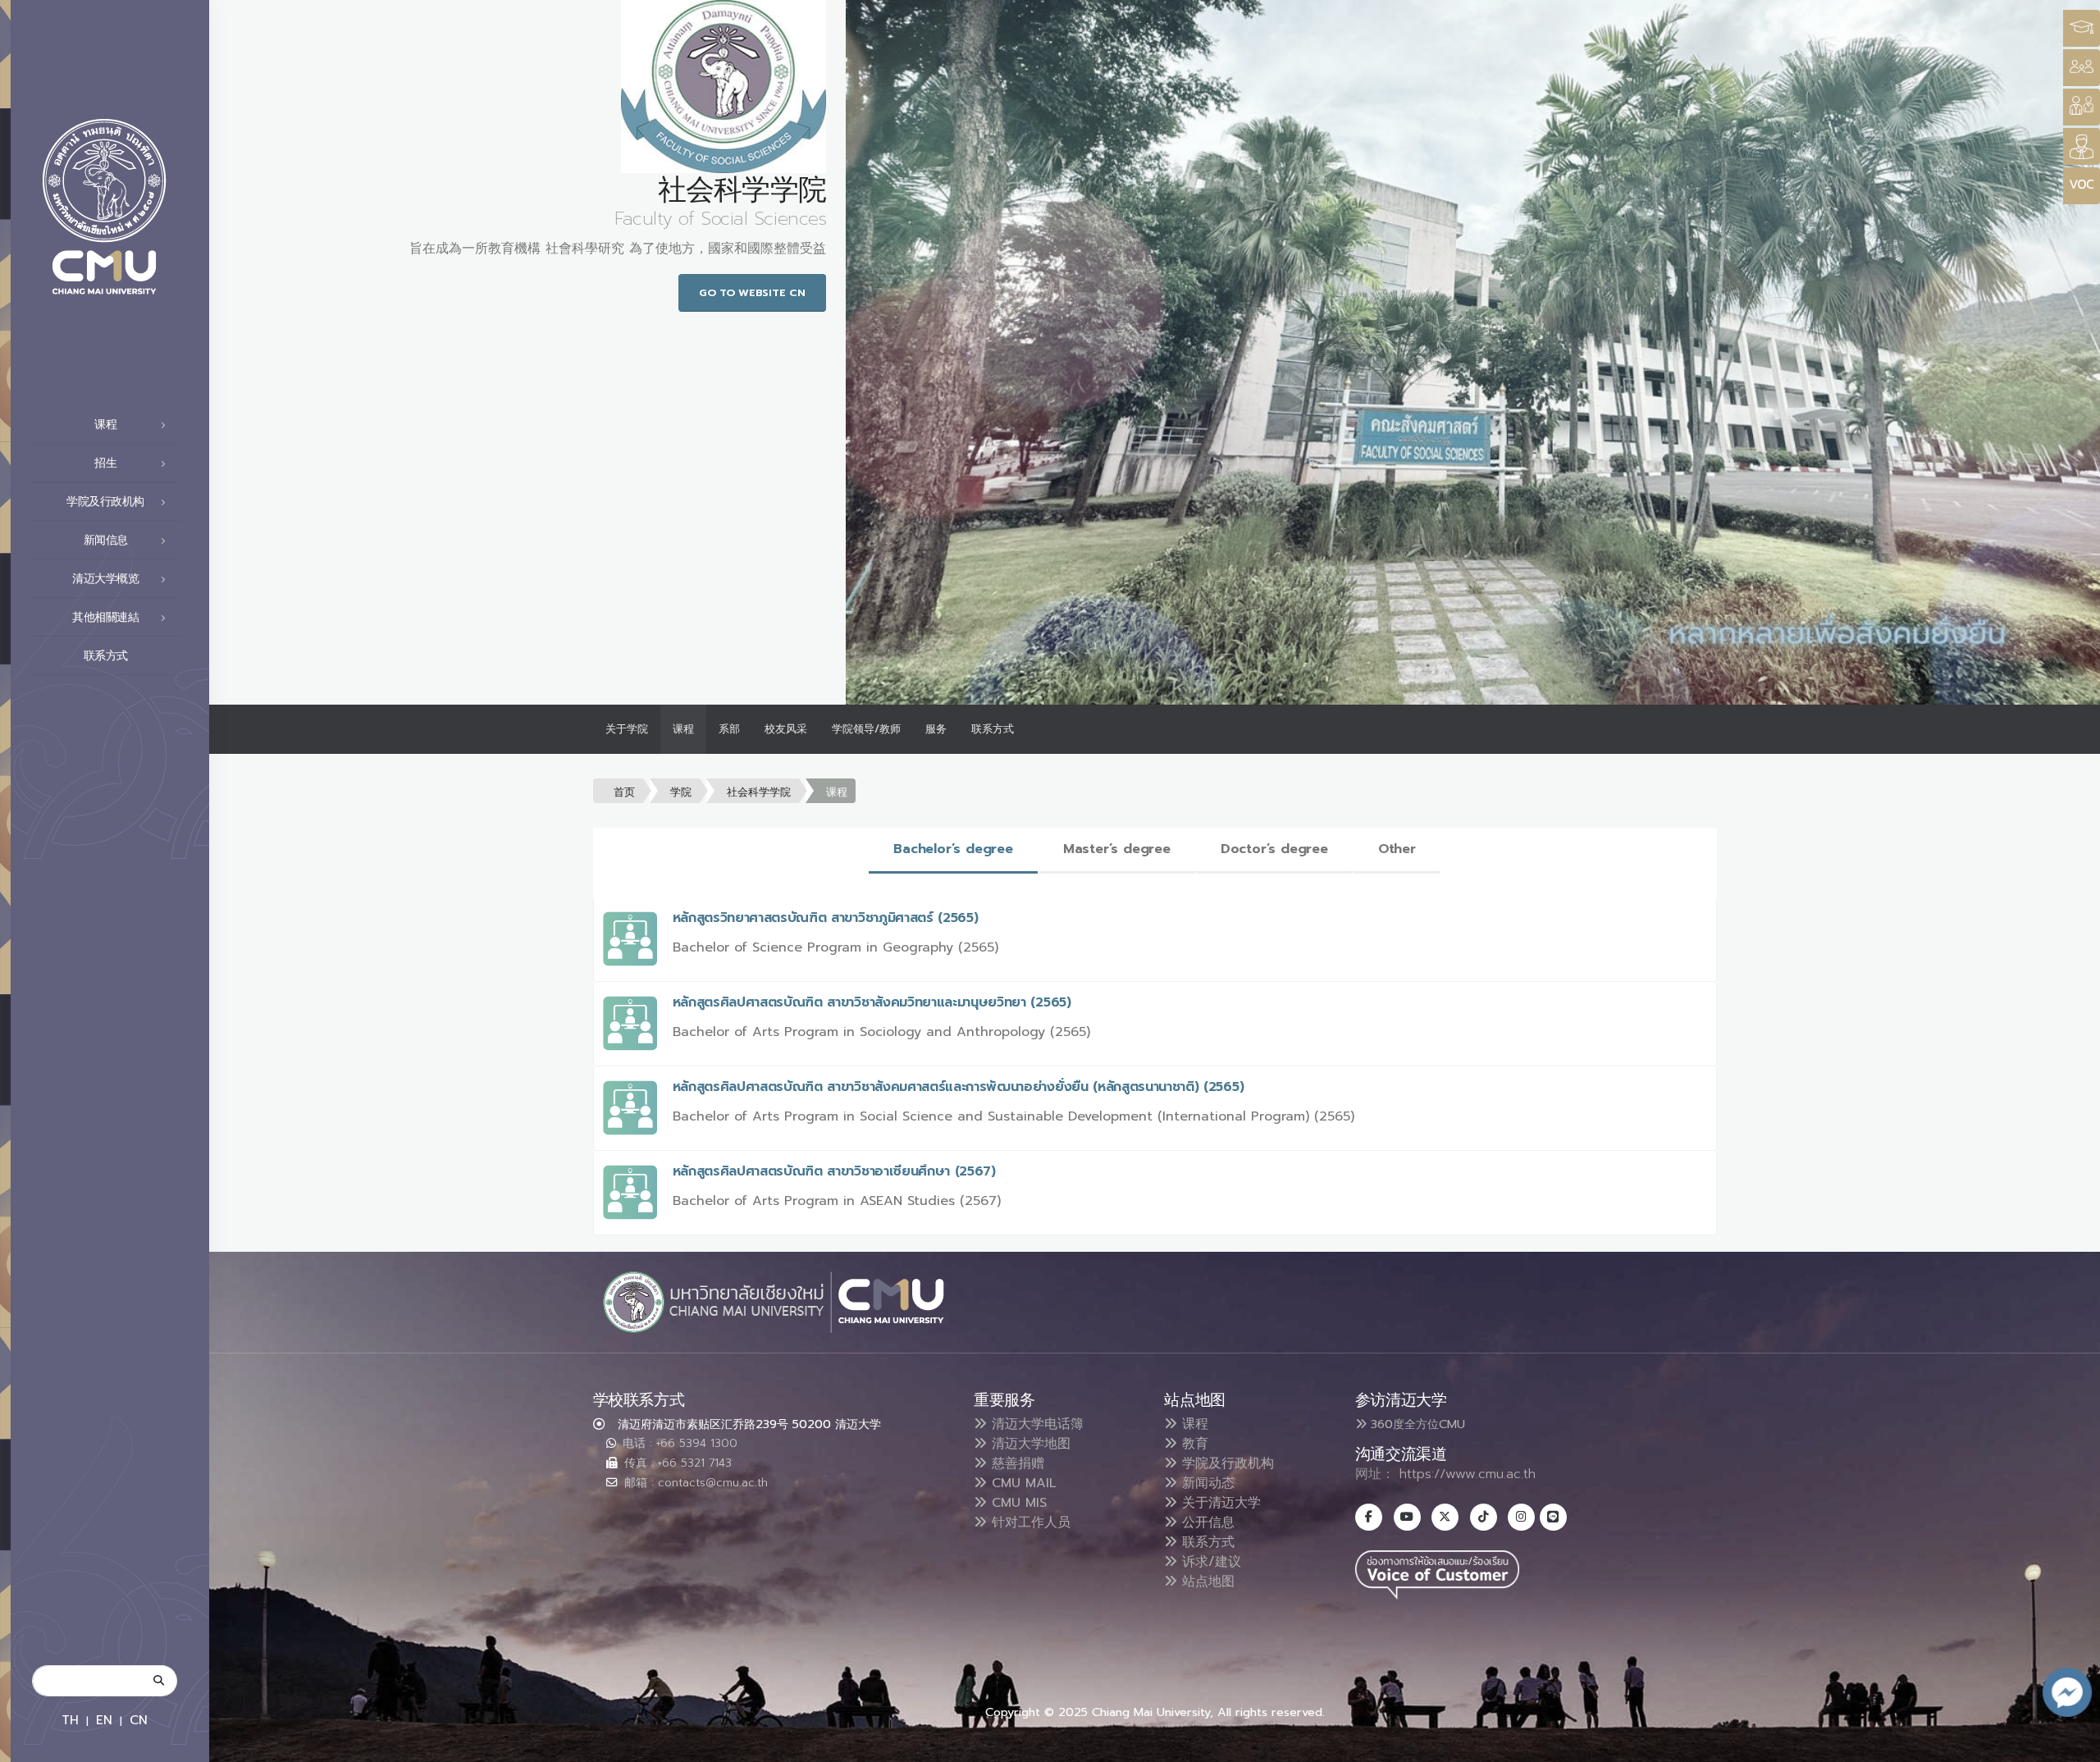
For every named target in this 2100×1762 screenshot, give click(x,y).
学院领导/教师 (866, 729)
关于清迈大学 (1219, 1503)
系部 (729, 729)
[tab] (953, 850)
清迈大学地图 (1029, 1444)
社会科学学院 (759, 792)
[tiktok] (1484, 1517)
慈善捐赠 (1016, 1463)
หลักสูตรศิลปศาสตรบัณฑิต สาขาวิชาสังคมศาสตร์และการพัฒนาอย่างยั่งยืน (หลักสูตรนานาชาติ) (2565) (959, 1087)
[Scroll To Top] (2071, 1744)
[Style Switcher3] (2082, 28)
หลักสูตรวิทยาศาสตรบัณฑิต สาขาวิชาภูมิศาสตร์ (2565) (826, 918)
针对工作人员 (1029, 1522)
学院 (681, 792)
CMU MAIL (1022, 1483)
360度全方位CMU (1416, 1424)
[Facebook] (1369, 1517)
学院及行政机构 (1226, 1463)
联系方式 (106, 656)
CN (139, 1720)
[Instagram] (1521, 1517)
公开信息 (1206, 1522)
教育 (1193, 1444)
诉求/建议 (1209, 1562)
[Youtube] (1407, 1517)
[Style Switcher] (2082, 68)
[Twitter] (1445, 1517)
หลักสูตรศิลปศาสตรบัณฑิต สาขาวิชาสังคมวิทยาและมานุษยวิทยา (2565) (872, 1002)
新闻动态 (1206, 1483)
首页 (624, 792)
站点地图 (1206, 1582)
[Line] (1553, 1517)
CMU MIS (1017, 1503)
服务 (936, 729)
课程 (683, 729)
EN (104, 1720)
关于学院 (627, 729)
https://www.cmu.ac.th (1468, 1474)
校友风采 (786, 729)
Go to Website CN (752, 292)
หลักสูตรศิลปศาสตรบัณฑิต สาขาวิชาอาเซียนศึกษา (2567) (834, 1171)
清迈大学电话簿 (1035, 1424)
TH (70, 1720)
